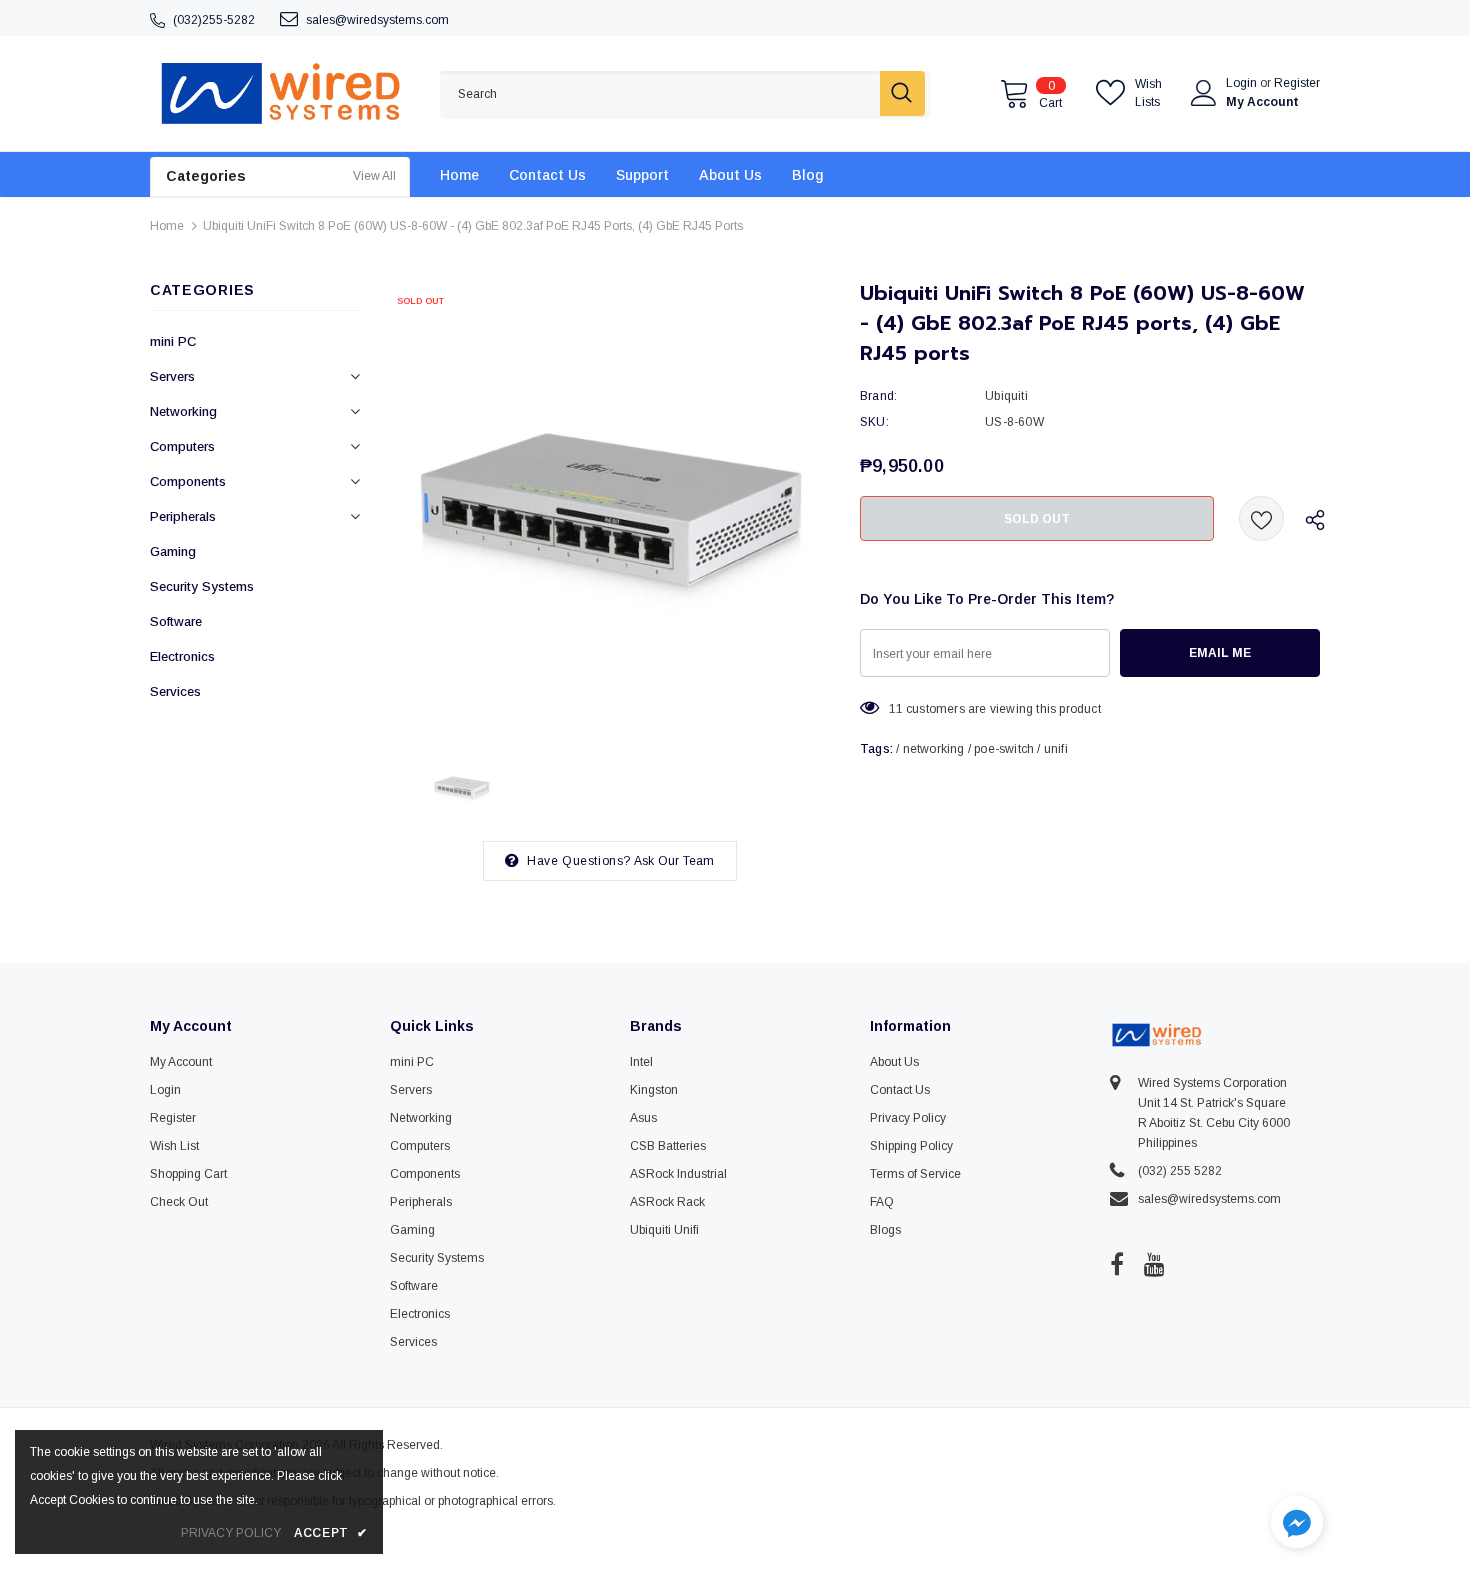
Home (167, 226)
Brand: (878, 396)
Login (1243, 83)
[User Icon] (1204, 93)
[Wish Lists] (1261, 518)
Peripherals (183, 516)
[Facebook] (1117, 1264)
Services (175, 691)
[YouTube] (1154, 1264)
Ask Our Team (674, 861)
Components (188, 481)
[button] (1297, 1524)
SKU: (874, 422)
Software (176, 621)
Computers (182, 446)
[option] (610, 505)
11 (895, 709)
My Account (1262, 102)
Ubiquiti (1006, 396)
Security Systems (202, 586)
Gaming (173, 551)
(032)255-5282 (214, 20)
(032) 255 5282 (1180, 1171)
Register (1297, 83)
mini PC (173, 341)
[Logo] (280, 93)
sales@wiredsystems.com (377, 20)
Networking (183, 411)
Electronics (182, 656)
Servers (172, 376)
